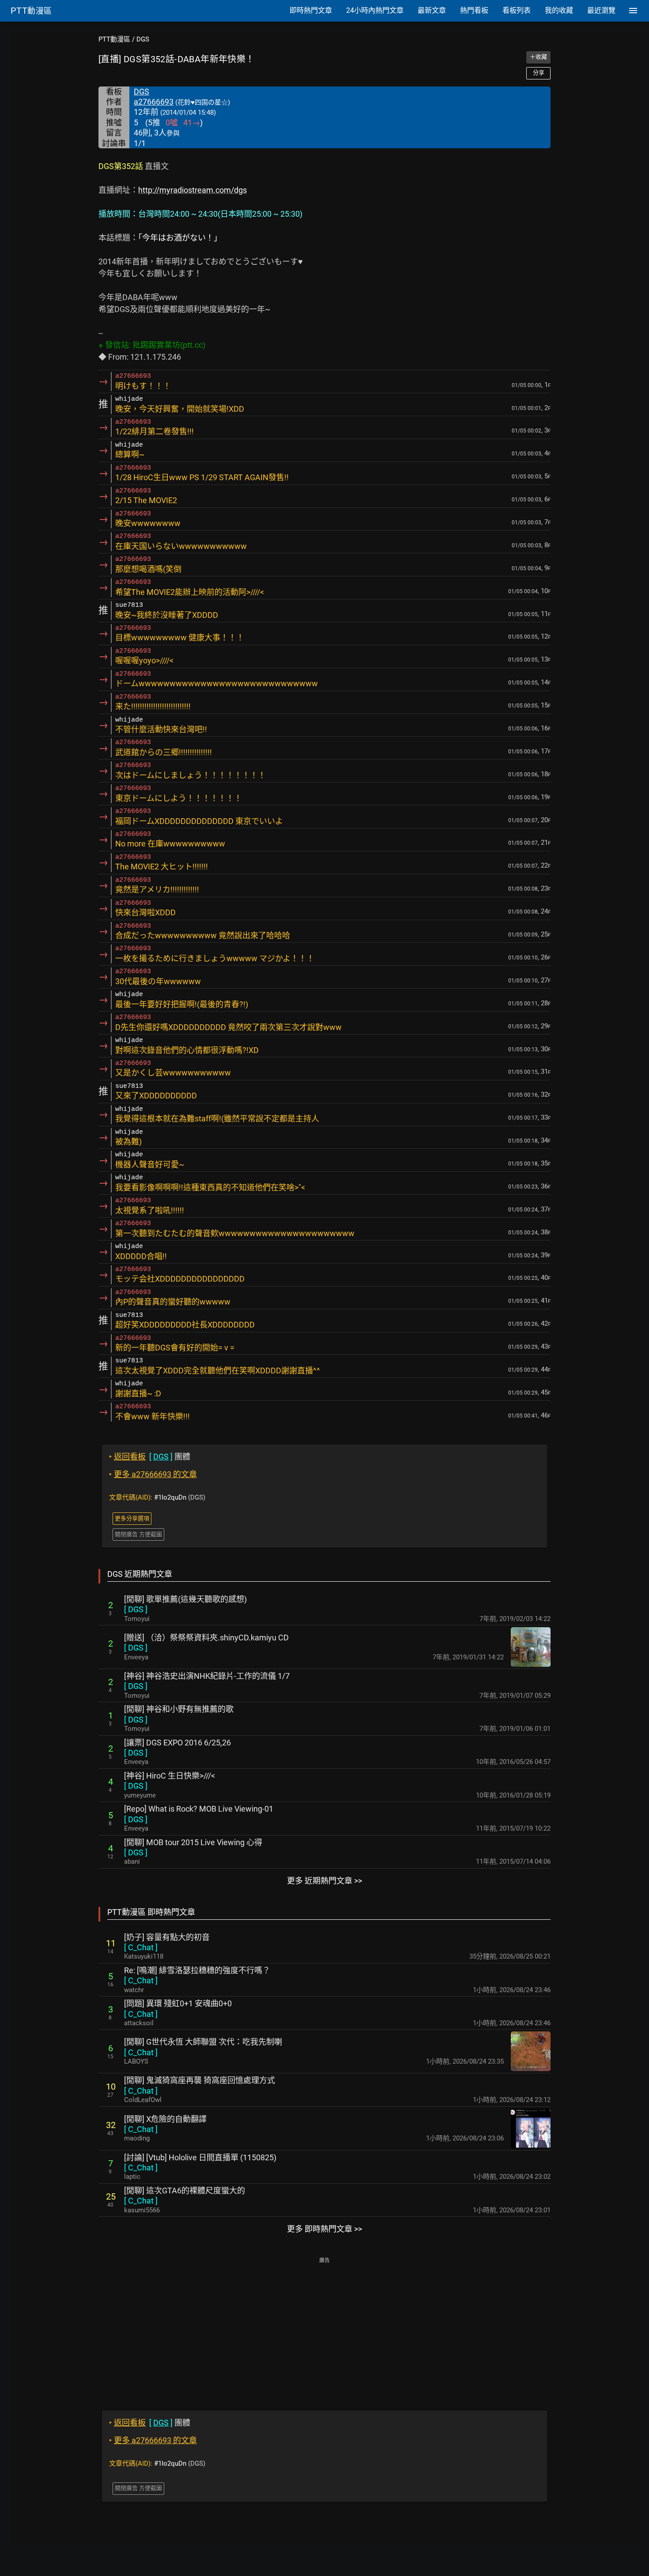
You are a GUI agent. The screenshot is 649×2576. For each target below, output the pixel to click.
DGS (143, 39)
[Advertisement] (324, 2328)
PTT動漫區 (114, 39)
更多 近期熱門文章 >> (324, 1881)
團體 (150, 1457)
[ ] (136, 1609)
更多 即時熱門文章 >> (324, 2229)
